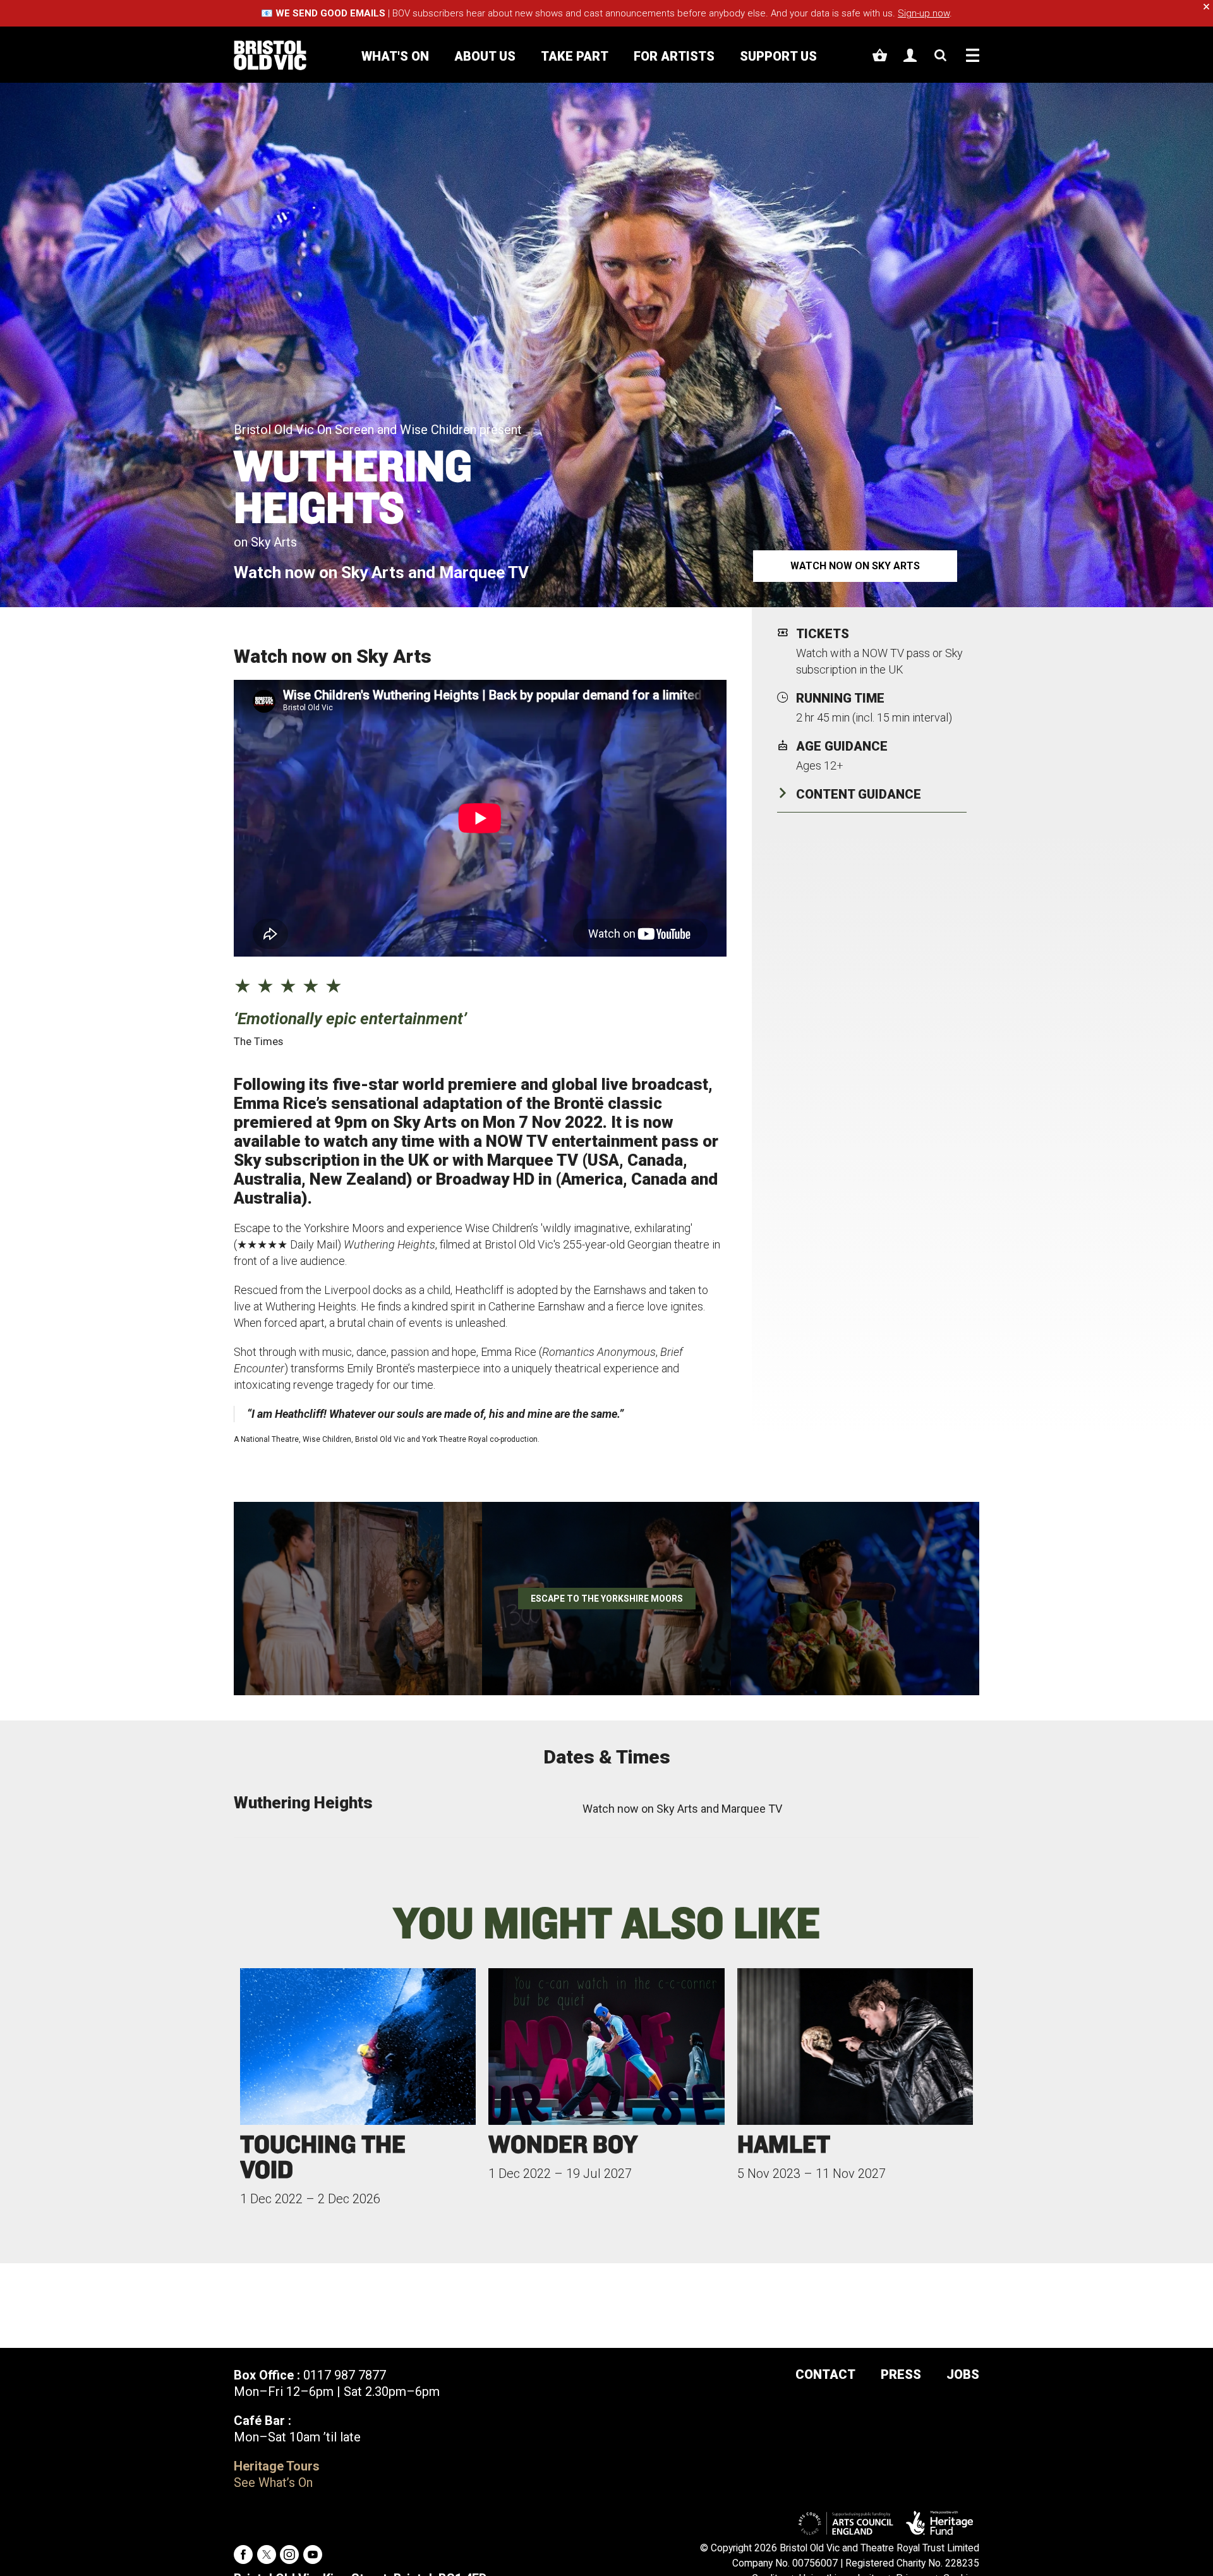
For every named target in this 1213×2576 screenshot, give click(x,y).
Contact (825, 2374)
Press (901, 2374)
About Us (485, 56)
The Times (258, 1041)
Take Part (575, 56)
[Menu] (973, 55)
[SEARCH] (940, 55)
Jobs (963, 2374)
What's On (395, 56)
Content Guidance (859, 794)
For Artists (674, 56)
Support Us (778, 56)
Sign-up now (924, 13)
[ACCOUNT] (910, 55)
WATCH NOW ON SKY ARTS (855, 566)
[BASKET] (880, 55)
